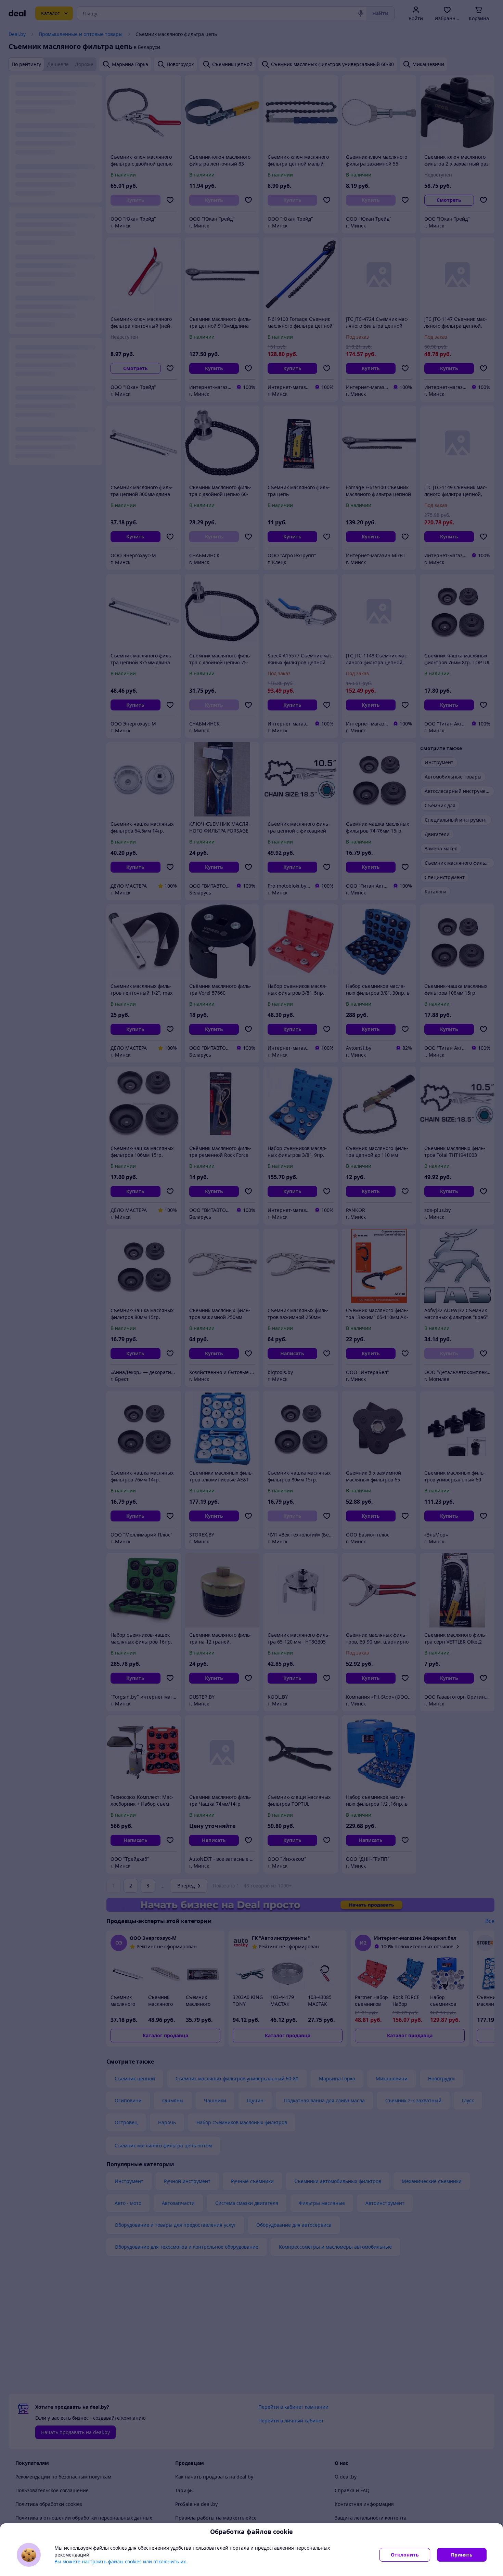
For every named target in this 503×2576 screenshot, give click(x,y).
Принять (462, 2555)
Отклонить (405, 2555)
